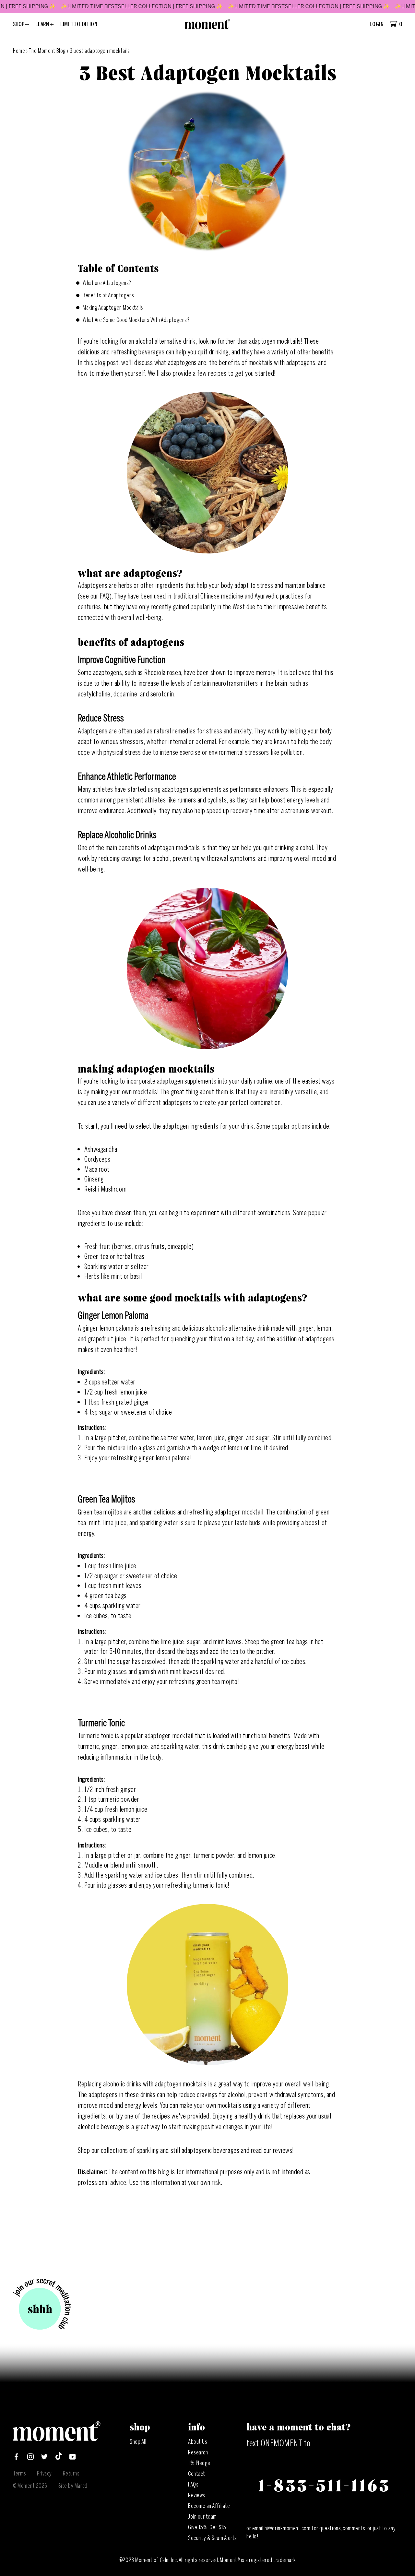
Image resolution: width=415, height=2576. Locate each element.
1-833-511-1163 (324, 2486)
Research (198, 2452)
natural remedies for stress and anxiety (203, 731)
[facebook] (16, 2458)
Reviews (197, 2495)
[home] (207, 27)
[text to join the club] (42, 2305)
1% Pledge (199, 2463)
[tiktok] (59, 2458)
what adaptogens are (180, 363)
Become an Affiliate (209, 2506)
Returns (71, 2474)
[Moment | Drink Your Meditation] (57, 2439)
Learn (43, 24)
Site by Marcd (73, 2486)
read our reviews (272, 2150)
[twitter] (44, 2458)
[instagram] (30, 2458)
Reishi (93, 1189)
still (175, 2150)
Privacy (44, 2474)
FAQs (193, 2485)
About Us (198, 2442)
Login (377, 24)
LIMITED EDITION (79, 24)
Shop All (138, 2442)
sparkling (148, 2150)
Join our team (202, 2517)
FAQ (105, 596)
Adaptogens (93, 731)
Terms (20, 2474)
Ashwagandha (101, 1149)
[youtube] (73, 2458)
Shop (19, 24)
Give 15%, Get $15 (207, 2527)
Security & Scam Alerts (213, 2538)
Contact (197, 2474)
